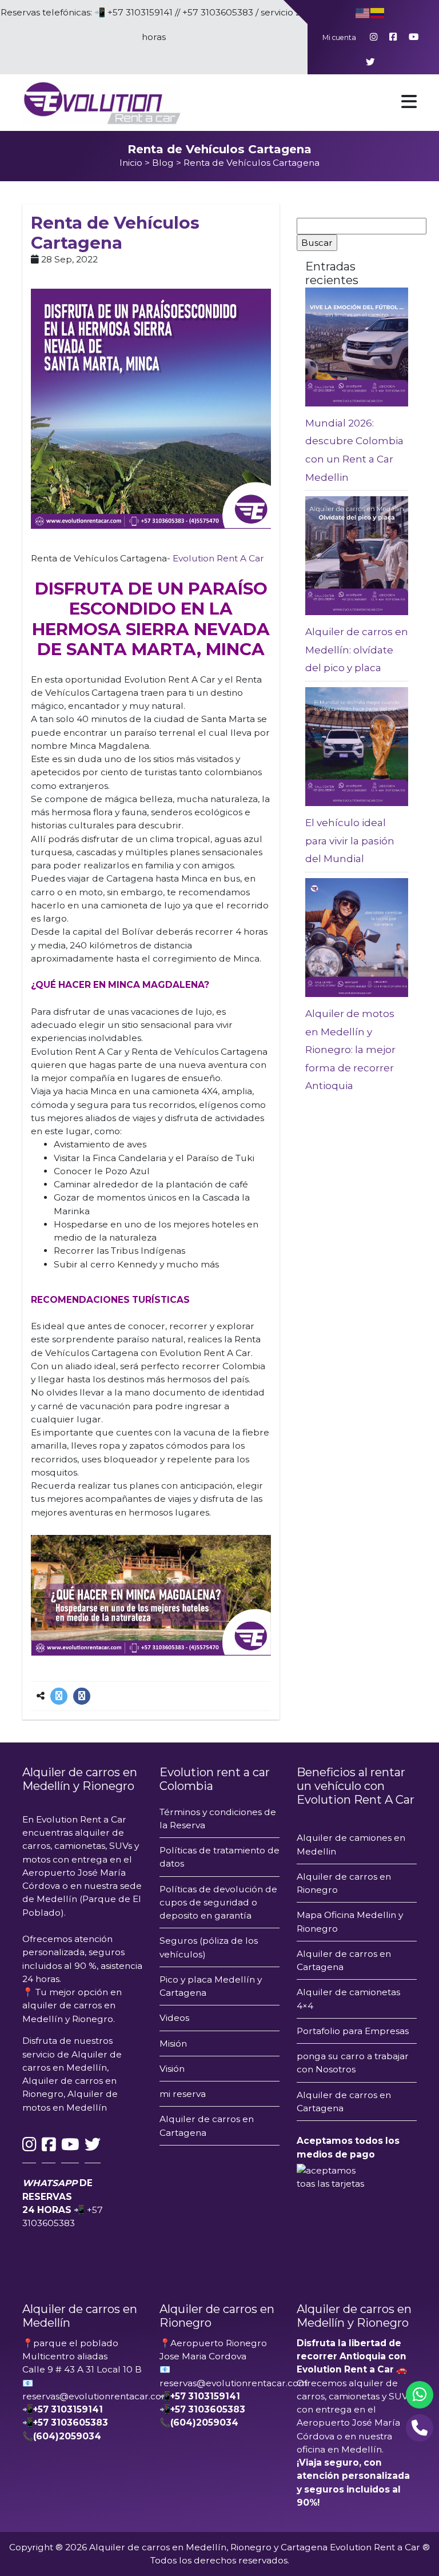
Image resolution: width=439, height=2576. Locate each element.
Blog (163, 163)
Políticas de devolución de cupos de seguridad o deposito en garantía (218, 1903)
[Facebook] (82, 1696)
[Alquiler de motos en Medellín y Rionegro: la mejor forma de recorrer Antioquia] (357, 937)
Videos (174, 2018)
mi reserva (183, 2094)
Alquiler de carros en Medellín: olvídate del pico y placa (357, 650)
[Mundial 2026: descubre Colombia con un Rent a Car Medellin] (357, 346)
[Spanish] (378, 12)
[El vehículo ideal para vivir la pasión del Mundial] (357, 746)
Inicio (131, 163)
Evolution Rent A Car (218, 558)
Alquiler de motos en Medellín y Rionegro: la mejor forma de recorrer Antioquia (350, 1050)
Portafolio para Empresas (353, 2031)
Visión (172, 2069)
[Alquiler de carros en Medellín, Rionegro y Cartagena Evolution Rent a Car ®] (101, 102)
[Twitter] (59, 1696)
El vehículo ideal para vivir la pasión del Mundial (350, 841)
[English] (363, 12)
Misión (173, 2043)
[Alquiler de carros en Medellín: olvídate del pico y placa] (357, 555)
